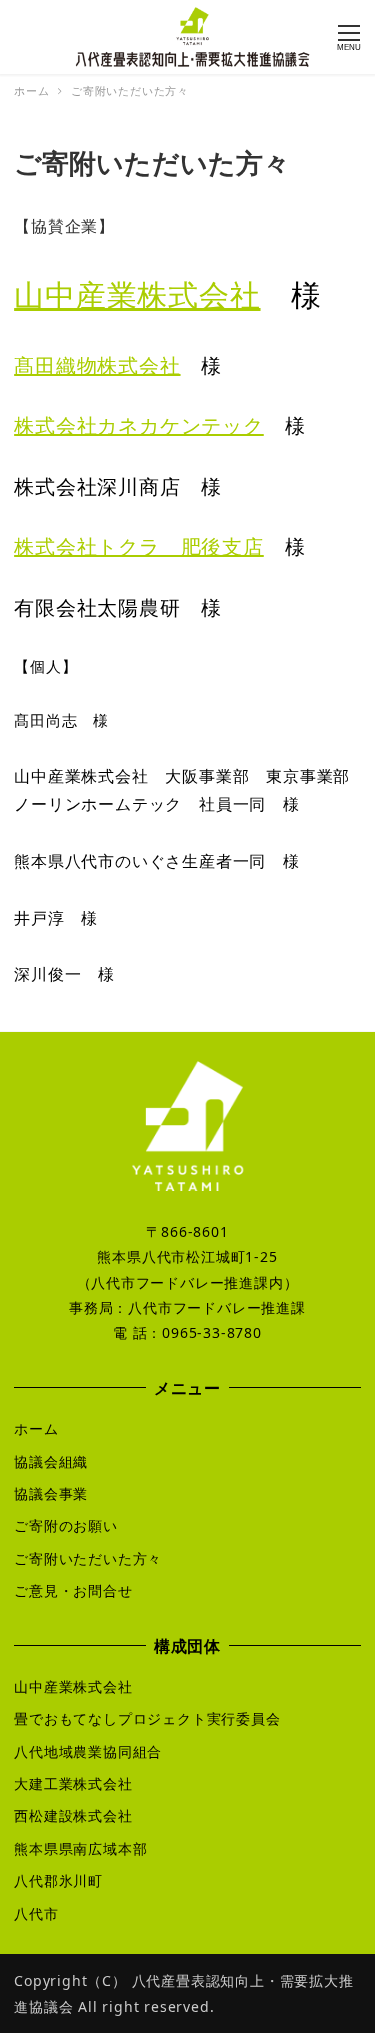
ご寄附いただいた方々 (88, 1558)
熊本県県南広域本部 (80, 1848)
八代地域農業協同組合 (88, 1751)
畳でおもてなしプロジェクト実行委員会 (147, 1718)
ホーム (36, 1428)
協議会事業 (51, 1493)
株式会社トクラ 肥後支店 (139, 546)
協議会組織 (51, 1461)
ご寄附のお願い (66, 1525)
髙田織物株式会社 (97, 365)
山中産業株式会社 (137, 294)
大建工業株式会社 (73, 1783)
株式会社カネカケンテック (139, 425)
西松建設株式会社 (73, 1815)
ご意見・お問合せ (73, 1590)
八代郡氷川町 (58, 1880)
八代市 (36, 1913)
